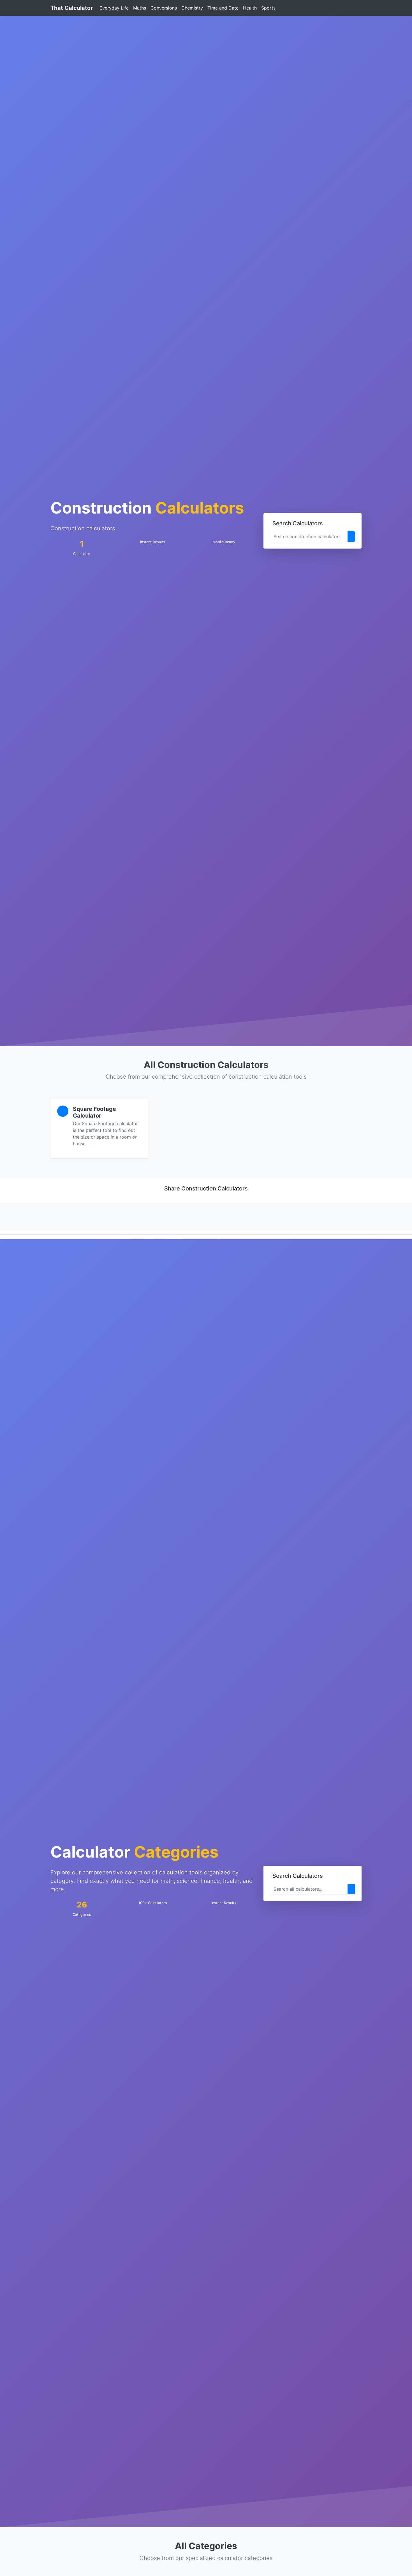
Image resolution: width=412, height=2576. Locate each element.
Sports (268, 8)
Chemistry (192, 8)
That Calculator (72, 8)
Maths (140, 8)
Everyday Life (114, 8)
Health (250, 8)
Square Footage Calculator (94, 1112)
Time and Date (223, 8)
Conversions (164, 8)
